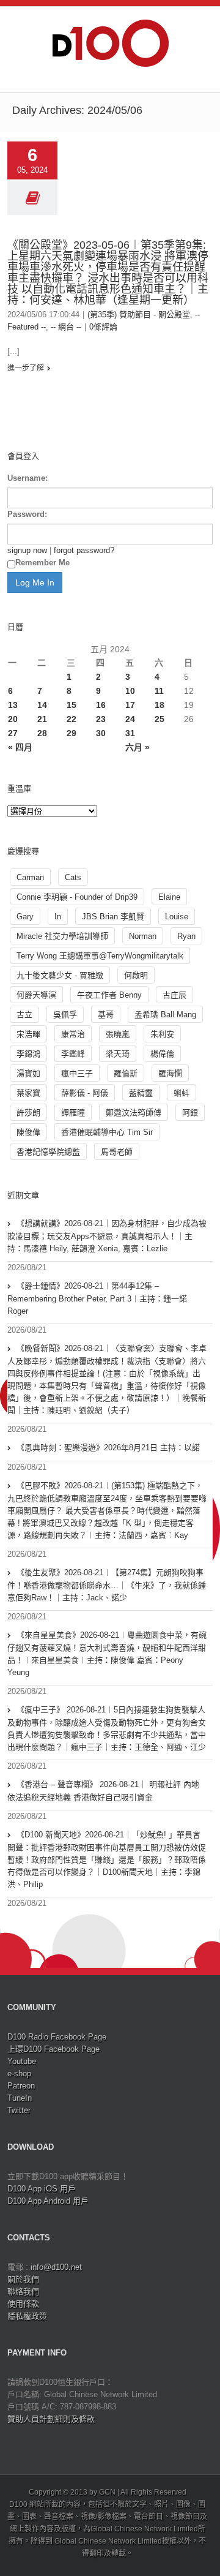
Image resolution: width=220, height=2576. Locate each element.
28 (42, 733)
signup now (27, 550)
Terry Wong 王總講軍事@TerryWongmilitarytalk (100, 956)
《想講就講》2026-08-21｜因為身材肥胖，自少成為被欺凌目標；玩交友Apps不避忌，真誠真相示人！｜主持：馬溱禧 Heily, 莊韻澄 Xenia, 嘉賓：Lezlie (107, 1236)
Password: (27, 514)
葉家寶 (28, 1093)
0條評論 (103, 327)
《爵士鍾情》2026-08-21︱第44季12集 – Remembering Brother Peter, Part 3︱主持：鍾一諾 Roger (97, 1298)
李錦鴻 (28, 1054)
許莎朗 (28, 1113)
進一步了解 (26, 368)
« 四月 (20, 747)
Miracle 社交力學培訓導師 (62, 936)
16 (101, 705)
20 (13, 719)
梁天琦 (118, 1054)
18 (159, 705)
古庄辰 (174, 995)
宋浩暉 (28, 1034)
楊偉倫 (162, 1054)
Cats (73, 877)
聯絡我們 (23, 2292)
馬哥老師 (117, 1152)
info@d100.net (56, 2267)
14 (42, 705)
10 (130, 691)
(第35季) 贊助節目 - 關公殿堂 (139, 314)
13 (13, 705)
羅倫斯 (126, 1073)
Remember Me (42, 563)
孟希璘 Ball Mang (165, 1015)
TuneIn (20, 2098)
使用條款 (23, 2304)
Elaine (169, 897)
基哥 (106, 1015)
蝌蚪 (182, 1093)
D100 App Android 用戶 (48, 2201)
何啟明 (136, 975)
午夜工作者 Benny (109, 995)
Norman (143, 936)
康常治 (73, 1034)
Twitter (19, 2110)
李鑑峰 (73, 1054)
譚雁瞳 (73, 1113)
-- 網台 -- (66, 327)
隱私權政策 (27, 2316)
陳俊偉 (28, 1132)
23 (101, 719)
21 (42, 719)
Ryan (186, 936)
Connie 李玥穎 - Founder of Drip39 (77, 897)
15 (71, 705)
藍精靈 (141, 1093)
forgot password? (84, 550)
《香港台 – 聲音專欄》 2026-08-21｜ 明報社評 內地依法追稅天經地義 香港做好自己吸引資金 (103, 1791)
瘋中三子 (77, 1073)
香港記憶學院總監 (48, 1152)
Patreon (21, 2086)
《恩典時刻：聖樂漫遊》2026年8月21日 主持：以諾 (108, 1448)
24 (130, 719)
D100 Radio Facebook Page (57, 2037)
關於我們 (23, 2279)
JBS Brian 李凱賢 (113, 917)
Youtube (22, 2061)
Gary (25, 917)
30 (101, 733)
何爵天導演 (36, 995)
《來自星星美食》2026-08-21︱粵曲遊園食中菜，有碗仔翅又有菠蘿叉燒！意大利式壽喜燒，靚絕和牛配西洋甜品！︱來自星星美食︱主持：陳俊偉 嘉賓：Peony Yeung (107, 1654)
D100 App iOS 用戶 (42, 2189)
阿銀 (190, 1113)
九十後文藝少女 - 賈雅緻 (60, 975)
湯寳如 (28, 1073)
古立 (24, 1015)
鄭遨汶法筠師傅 (134, 1113)
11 (159, 691)
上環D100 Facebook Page (53, 2049)
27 (13, 733)
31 (130, 733)
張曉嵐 (118, 1034)
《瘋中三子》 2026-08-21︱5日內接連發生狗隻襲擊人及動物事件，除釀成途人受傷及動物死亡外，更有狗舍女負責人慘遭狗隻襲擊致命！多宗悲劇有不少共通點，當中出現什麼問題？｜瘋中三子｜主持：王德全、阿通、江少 (107, 1728)
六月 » (137, 747)
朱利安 (162, 1034)
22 (71, 719)
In (58, 917)
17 (130, 705)
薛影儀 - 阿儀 (85, 1093)
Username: (28, 478)
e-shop (19, 2073)
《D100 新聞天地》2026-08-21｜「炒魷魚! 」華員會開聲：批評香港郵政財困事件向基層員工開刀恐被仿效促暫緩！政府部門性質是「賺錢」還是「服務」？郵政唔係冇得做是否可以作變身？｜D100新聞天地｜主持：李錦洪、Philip (107, 1859)
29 (71, 733)
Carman (30, 877)
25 (159, 719)
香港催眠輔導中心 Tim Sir (107, 1132)
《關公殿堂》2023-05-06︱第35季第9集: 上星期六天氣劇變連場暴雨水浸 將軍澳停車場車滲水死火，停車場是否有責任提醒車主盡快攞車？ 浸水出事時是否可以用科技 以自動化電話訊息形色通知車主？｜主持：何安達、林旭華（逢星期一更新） (108, 273)
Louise (177, 917)
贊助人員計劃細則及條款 (51, 2419)
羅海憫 (170, 1073)
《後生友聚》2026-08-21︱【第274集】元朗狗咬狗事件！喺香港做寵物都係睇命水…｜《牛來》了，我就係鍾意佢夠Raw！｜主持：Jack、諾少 (107, 1585)
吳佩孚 (65, 1015)
